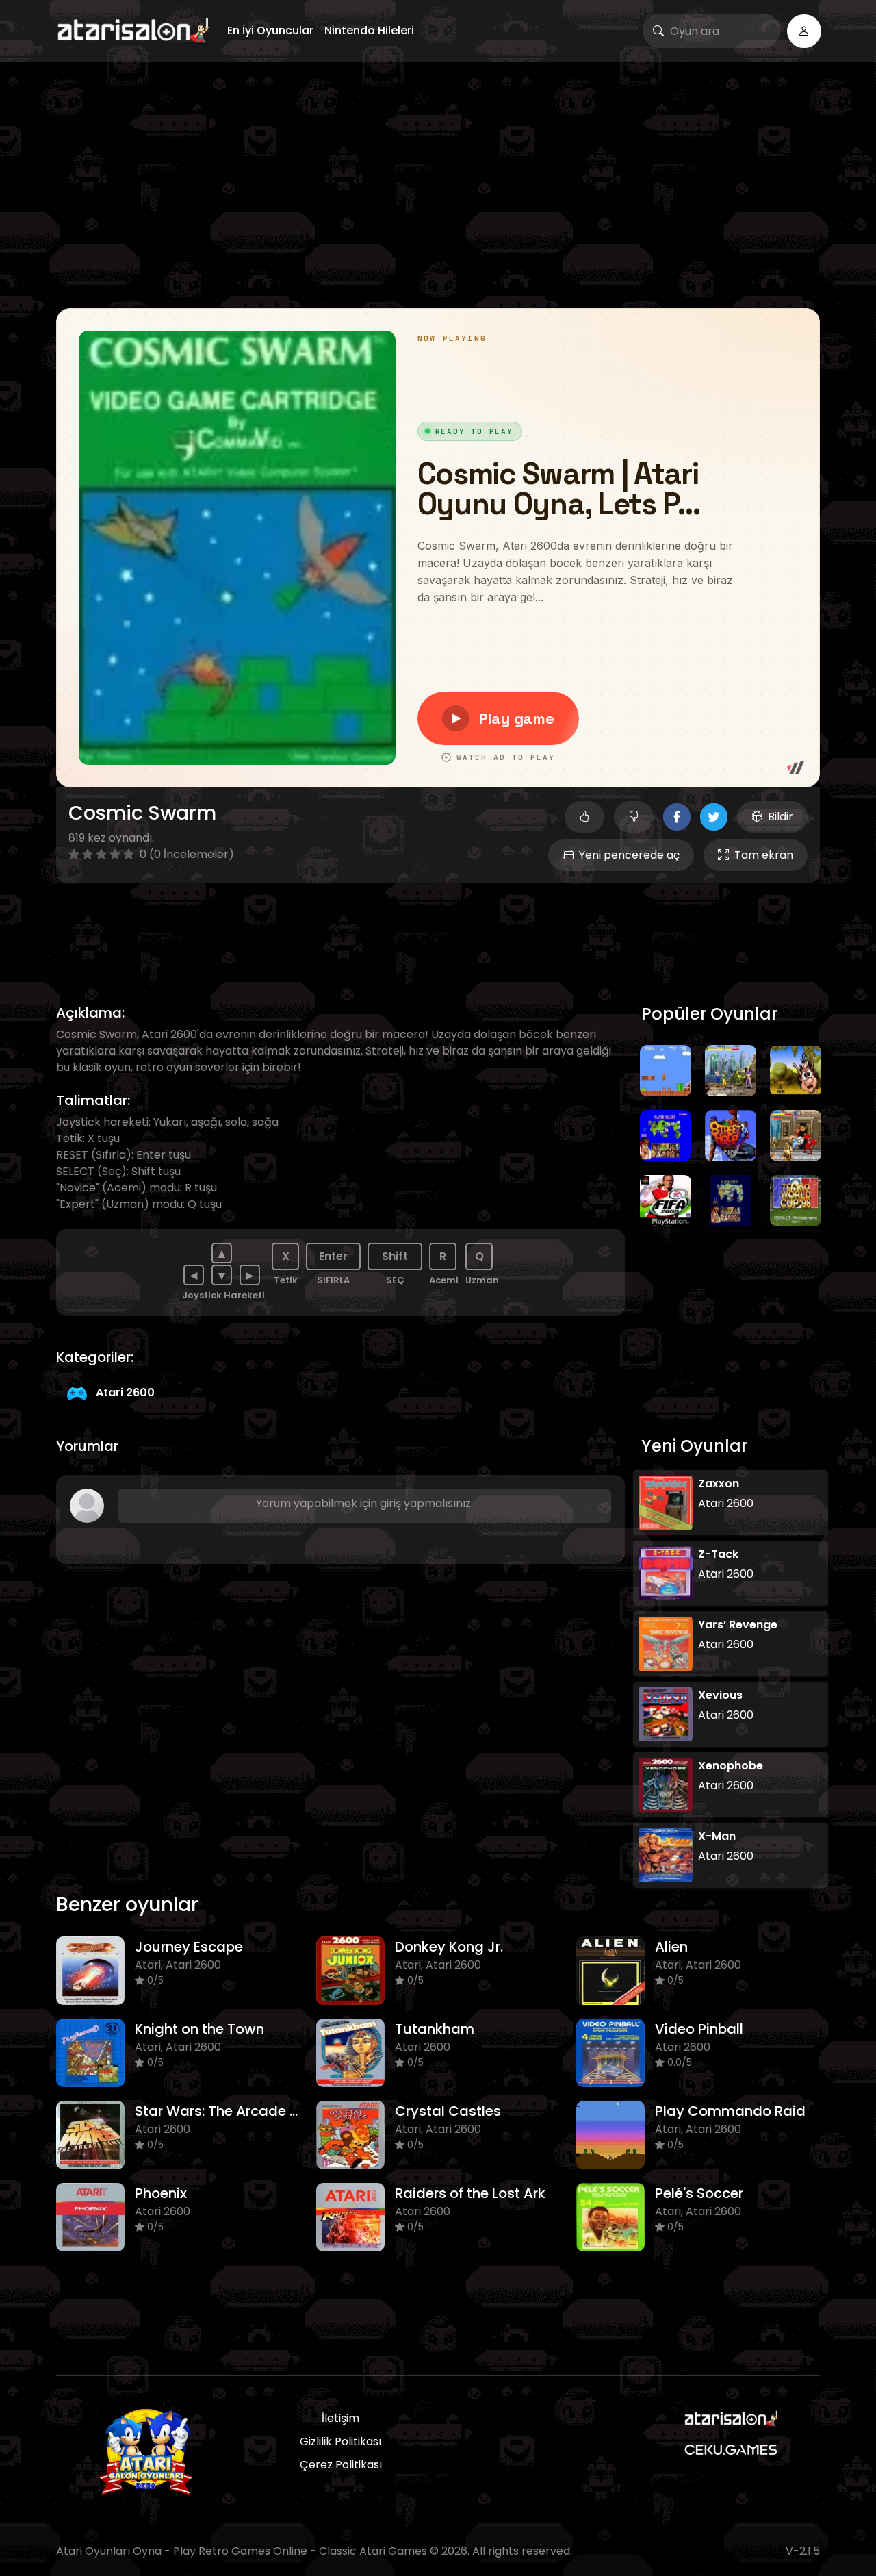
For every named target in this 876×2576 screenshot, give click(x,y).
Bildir (781, 817)
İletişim (340, 2418)
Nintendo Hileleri (369, 30)
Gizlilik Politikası (340, 2441)
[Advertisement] (438, 185)
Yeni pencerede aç (629, 855)
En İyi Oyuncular (270, 30)
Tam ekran (764, 855)
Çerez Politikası (341, 2465)
